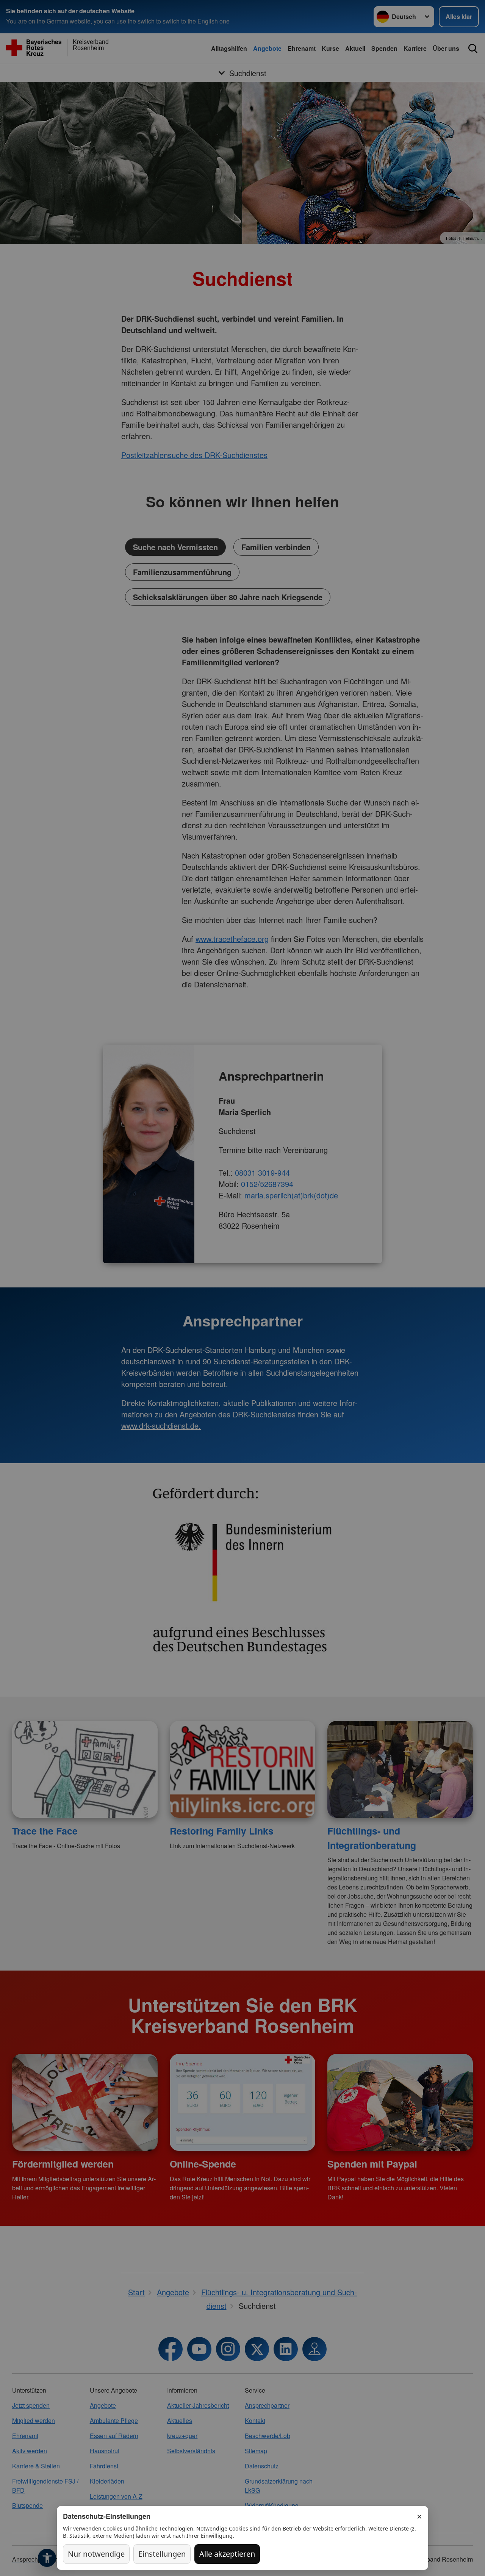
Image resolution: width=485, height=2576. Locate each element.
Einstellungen (162, 2554)
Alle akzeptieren (227, 2554)
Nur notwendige (96, 2554)
